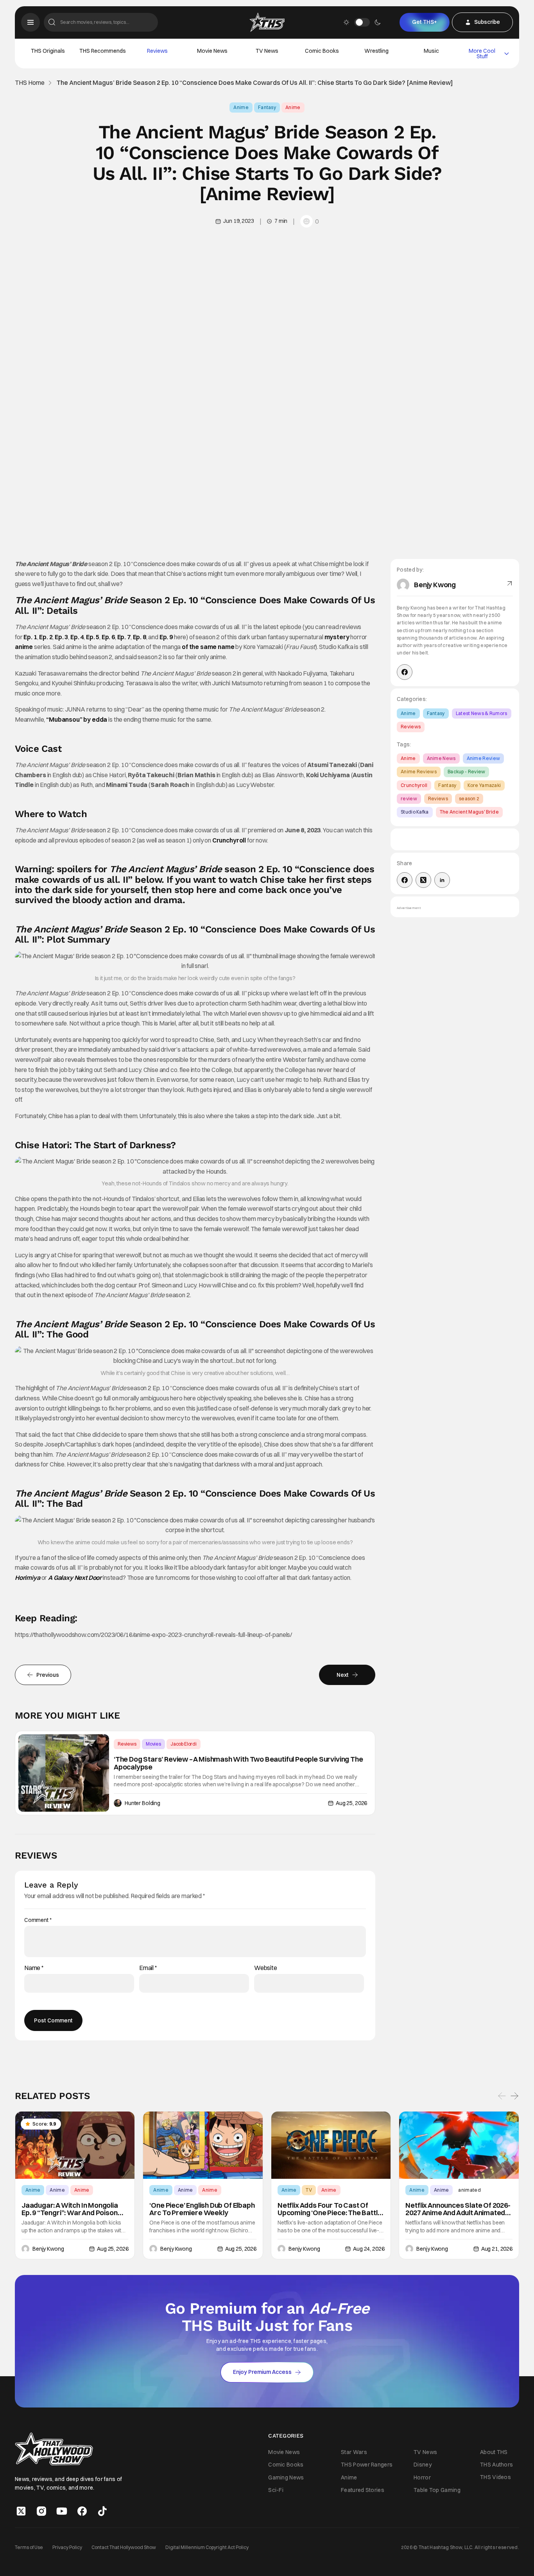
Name (34, 1968)
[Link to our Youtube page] (62, 2511)
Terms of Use (29, 2547)
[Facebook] (405, 672)
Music (431, 51)
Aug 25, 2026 (351, 1803)
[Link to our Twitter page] (21, 2511)
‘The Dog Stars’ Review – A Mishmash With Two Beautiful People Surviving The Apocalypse (238, 1763)
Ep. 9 (166, 637)
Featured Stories (363, 2490)
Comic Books (322, 51)
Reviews (157, 51)
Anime (241, 107)
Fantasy (267, 107)
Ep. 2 (46, 637)
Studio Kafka (415, 812)
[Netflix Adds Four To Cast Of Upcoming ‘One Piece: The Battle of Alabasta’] (331, 2145)
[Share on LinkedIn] (442, 880)
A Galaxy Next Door (75, 1578)
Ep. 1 (30, 637)
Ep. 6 (108, 637)
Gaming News (286, 2477)
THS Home (30, 83)
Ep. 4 (77, 637)
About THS (494, 2452)
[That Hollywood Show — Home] (267, 22)
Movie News (212, 51)
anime (24, 647)
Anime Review (484, 758)
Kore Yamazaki (484, 785)
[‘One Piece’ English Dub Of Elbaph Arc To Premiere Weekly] (203, 2145)
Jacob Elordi (184, 1744)
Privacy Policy (67, 2547)
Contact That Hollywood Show (124, 2547)
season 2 (469, 799)
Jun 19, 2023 (238, 221)
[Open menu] (30, 22)
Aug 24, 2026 (369, 2249)
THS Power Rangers (367, 2465)
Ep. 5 (93, 637)
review (409, 799)
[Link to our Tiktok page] (102, 2511)
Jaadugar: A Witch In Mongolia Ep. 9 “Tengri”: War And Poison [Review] (70, 2209)
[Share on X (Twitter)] (423, 880)
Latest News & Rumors (482, 713)
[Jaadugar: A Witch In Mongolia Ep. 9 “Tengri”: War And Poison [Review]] (75, 2145)
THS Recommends (103, 51)
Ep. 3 (61, 637)
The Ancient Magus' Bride (469, 812)
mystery (337, 637)
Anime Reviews (419, 772)
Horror (422, 2477)
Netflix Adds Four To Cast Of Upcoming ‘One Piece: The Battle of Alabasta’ (330, 2209)
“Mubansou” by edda (77, 719)
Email (148, 1968)
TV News (267, 51)
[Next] (514, 2096)
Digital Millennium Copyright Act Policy (207, 2547)
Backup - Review (467, 772)
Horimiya (28, 1578)
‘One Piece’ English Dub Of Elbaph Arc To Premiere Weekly (202, 2209)
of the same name (208, 647)
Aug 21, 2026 (497, 2249)
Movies (153, 1744)
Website (266, 1968)
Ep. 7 (124, 637)
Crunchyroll (229, 840)
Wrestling (376, 51)
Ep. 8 (140, 637)
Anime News (441, 758)
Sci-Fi (276, 2490)
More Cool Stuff (482, 54)
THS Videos (495, 2477)
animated (469, 2190)
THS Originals (48, 51)
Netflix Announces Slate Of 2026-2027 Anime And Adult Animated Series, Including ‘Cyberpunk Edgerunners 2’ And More (458, 2209)
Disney (423, 2465)
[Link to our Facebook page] (82, 2511)
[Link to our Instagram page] (41, 2511)
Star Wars (354, 2452)
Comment (38, 1920)
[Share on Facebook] (405, 880)
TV (309, 2190)
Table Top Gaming (437, 2490)
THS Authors (496, 2465)
